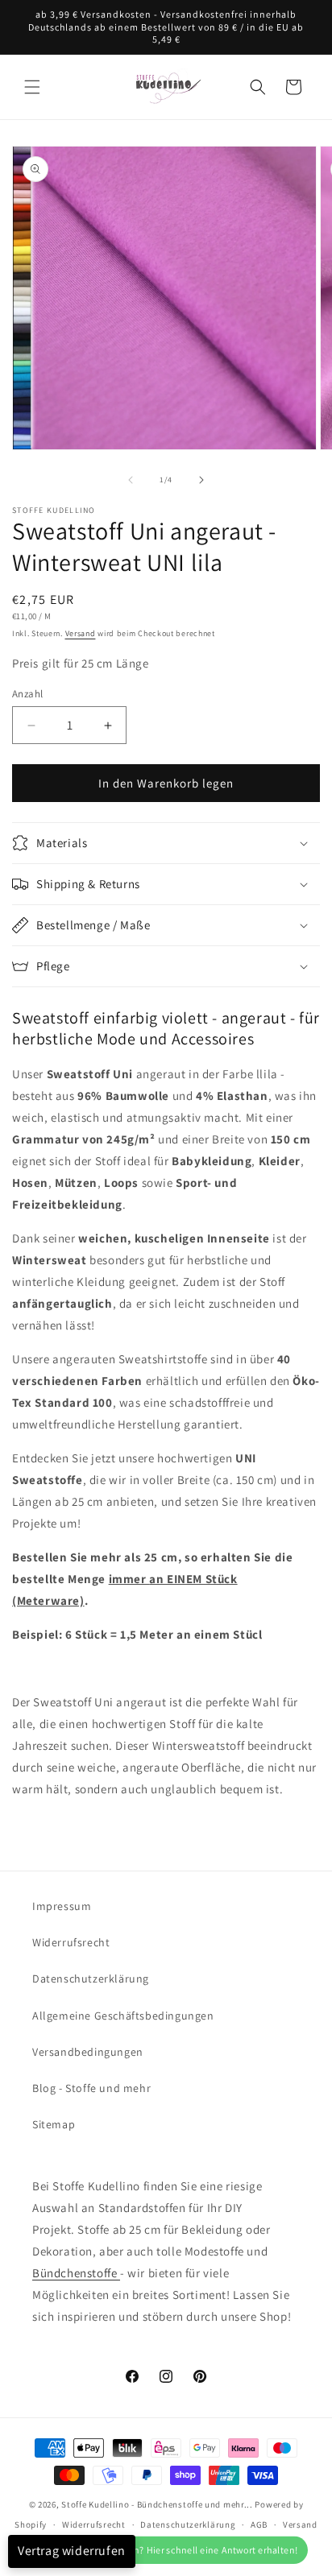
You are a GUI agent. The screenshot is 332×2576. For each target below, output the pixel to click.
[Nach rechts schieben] (201, 480)
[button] (32, 87)
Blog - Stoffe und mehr (91, 2088)
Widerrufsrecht (71, 1942)
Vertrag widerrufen (72, 2551)
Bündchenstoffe (76, 2273)
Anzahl (27, 694)
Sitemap (54, 2124)
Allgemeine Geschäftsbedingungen (123, 2016)
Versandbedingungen (88, 2052)
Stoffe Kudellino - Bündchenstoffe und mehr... (157, 2504)
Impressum (62, 1906)
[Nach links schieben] (131, 480)
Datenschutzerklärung (91, 1979)
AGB (259, 2524)
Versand (81, 633)
